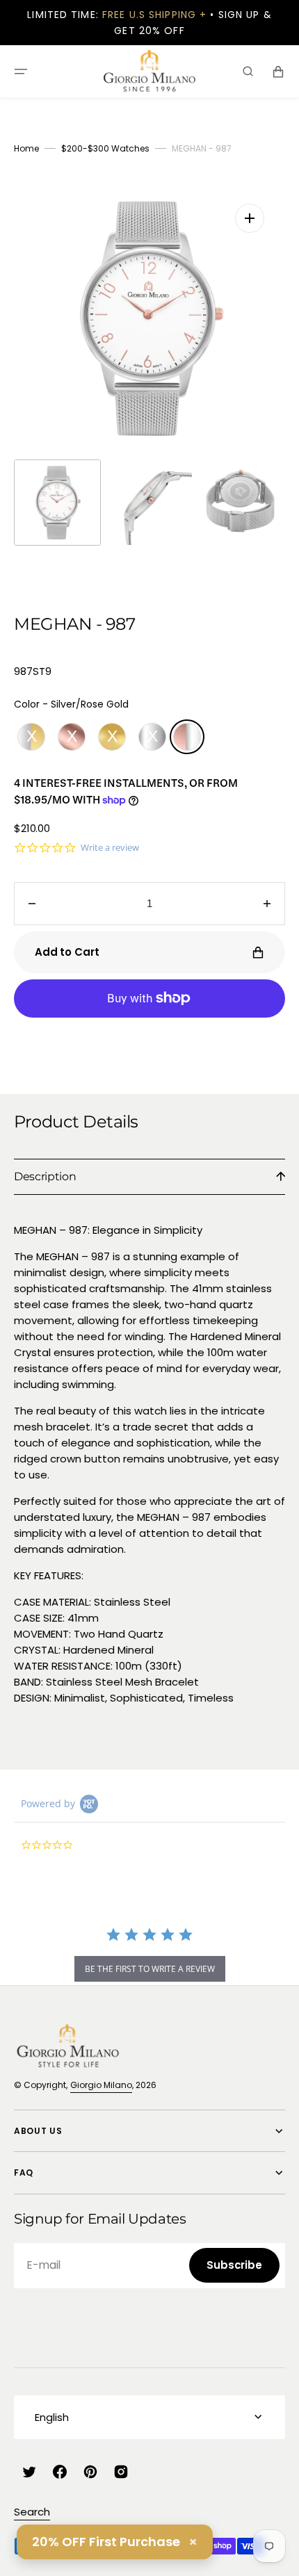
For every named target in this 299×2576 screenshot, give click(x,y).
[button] (21, 72)
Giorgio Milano (101, 2085)
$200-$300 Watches (105, 148)
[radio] (31, 737)
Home (26, 148)
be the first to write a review (150, 1969)
